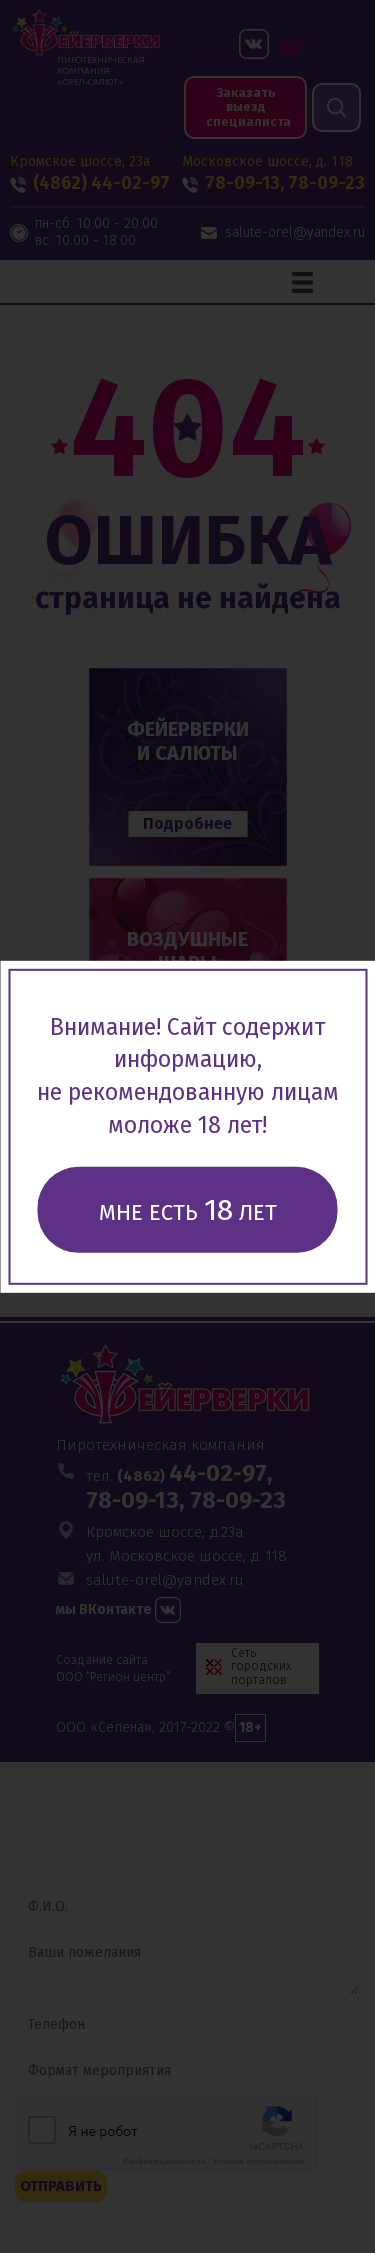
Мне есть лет (188, 1210)
